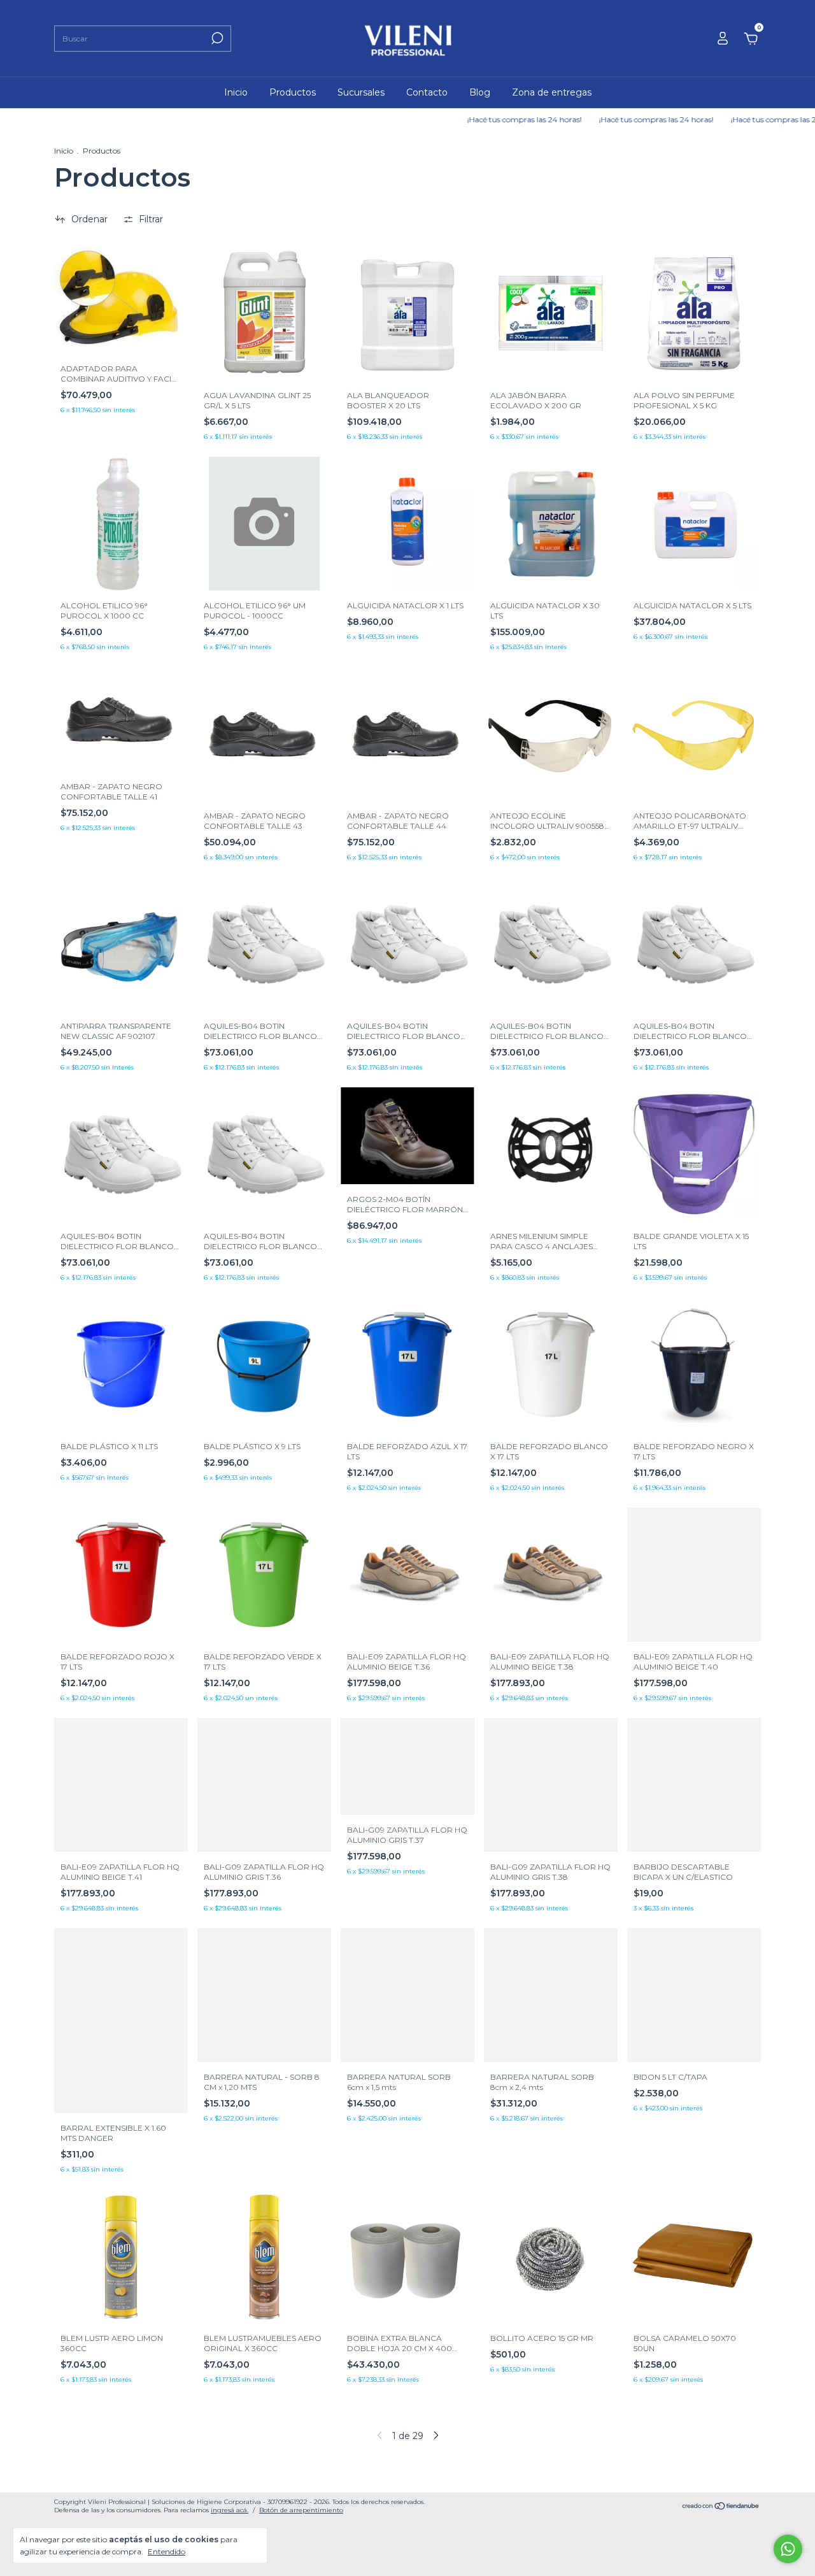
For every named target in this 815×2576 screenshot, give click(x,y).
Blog (480, 92)
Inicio (236, 92)
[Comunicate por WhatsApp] (788, 2549)
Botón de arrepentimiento (301, 2510)
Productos (293, 92)
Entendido (167, 2551)
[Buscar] (216, 38)
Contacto (427, 92)
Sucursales (361, 92)
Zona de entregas (552, 92)
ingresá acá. (230, 2510)
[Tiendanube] (721, 2507)
